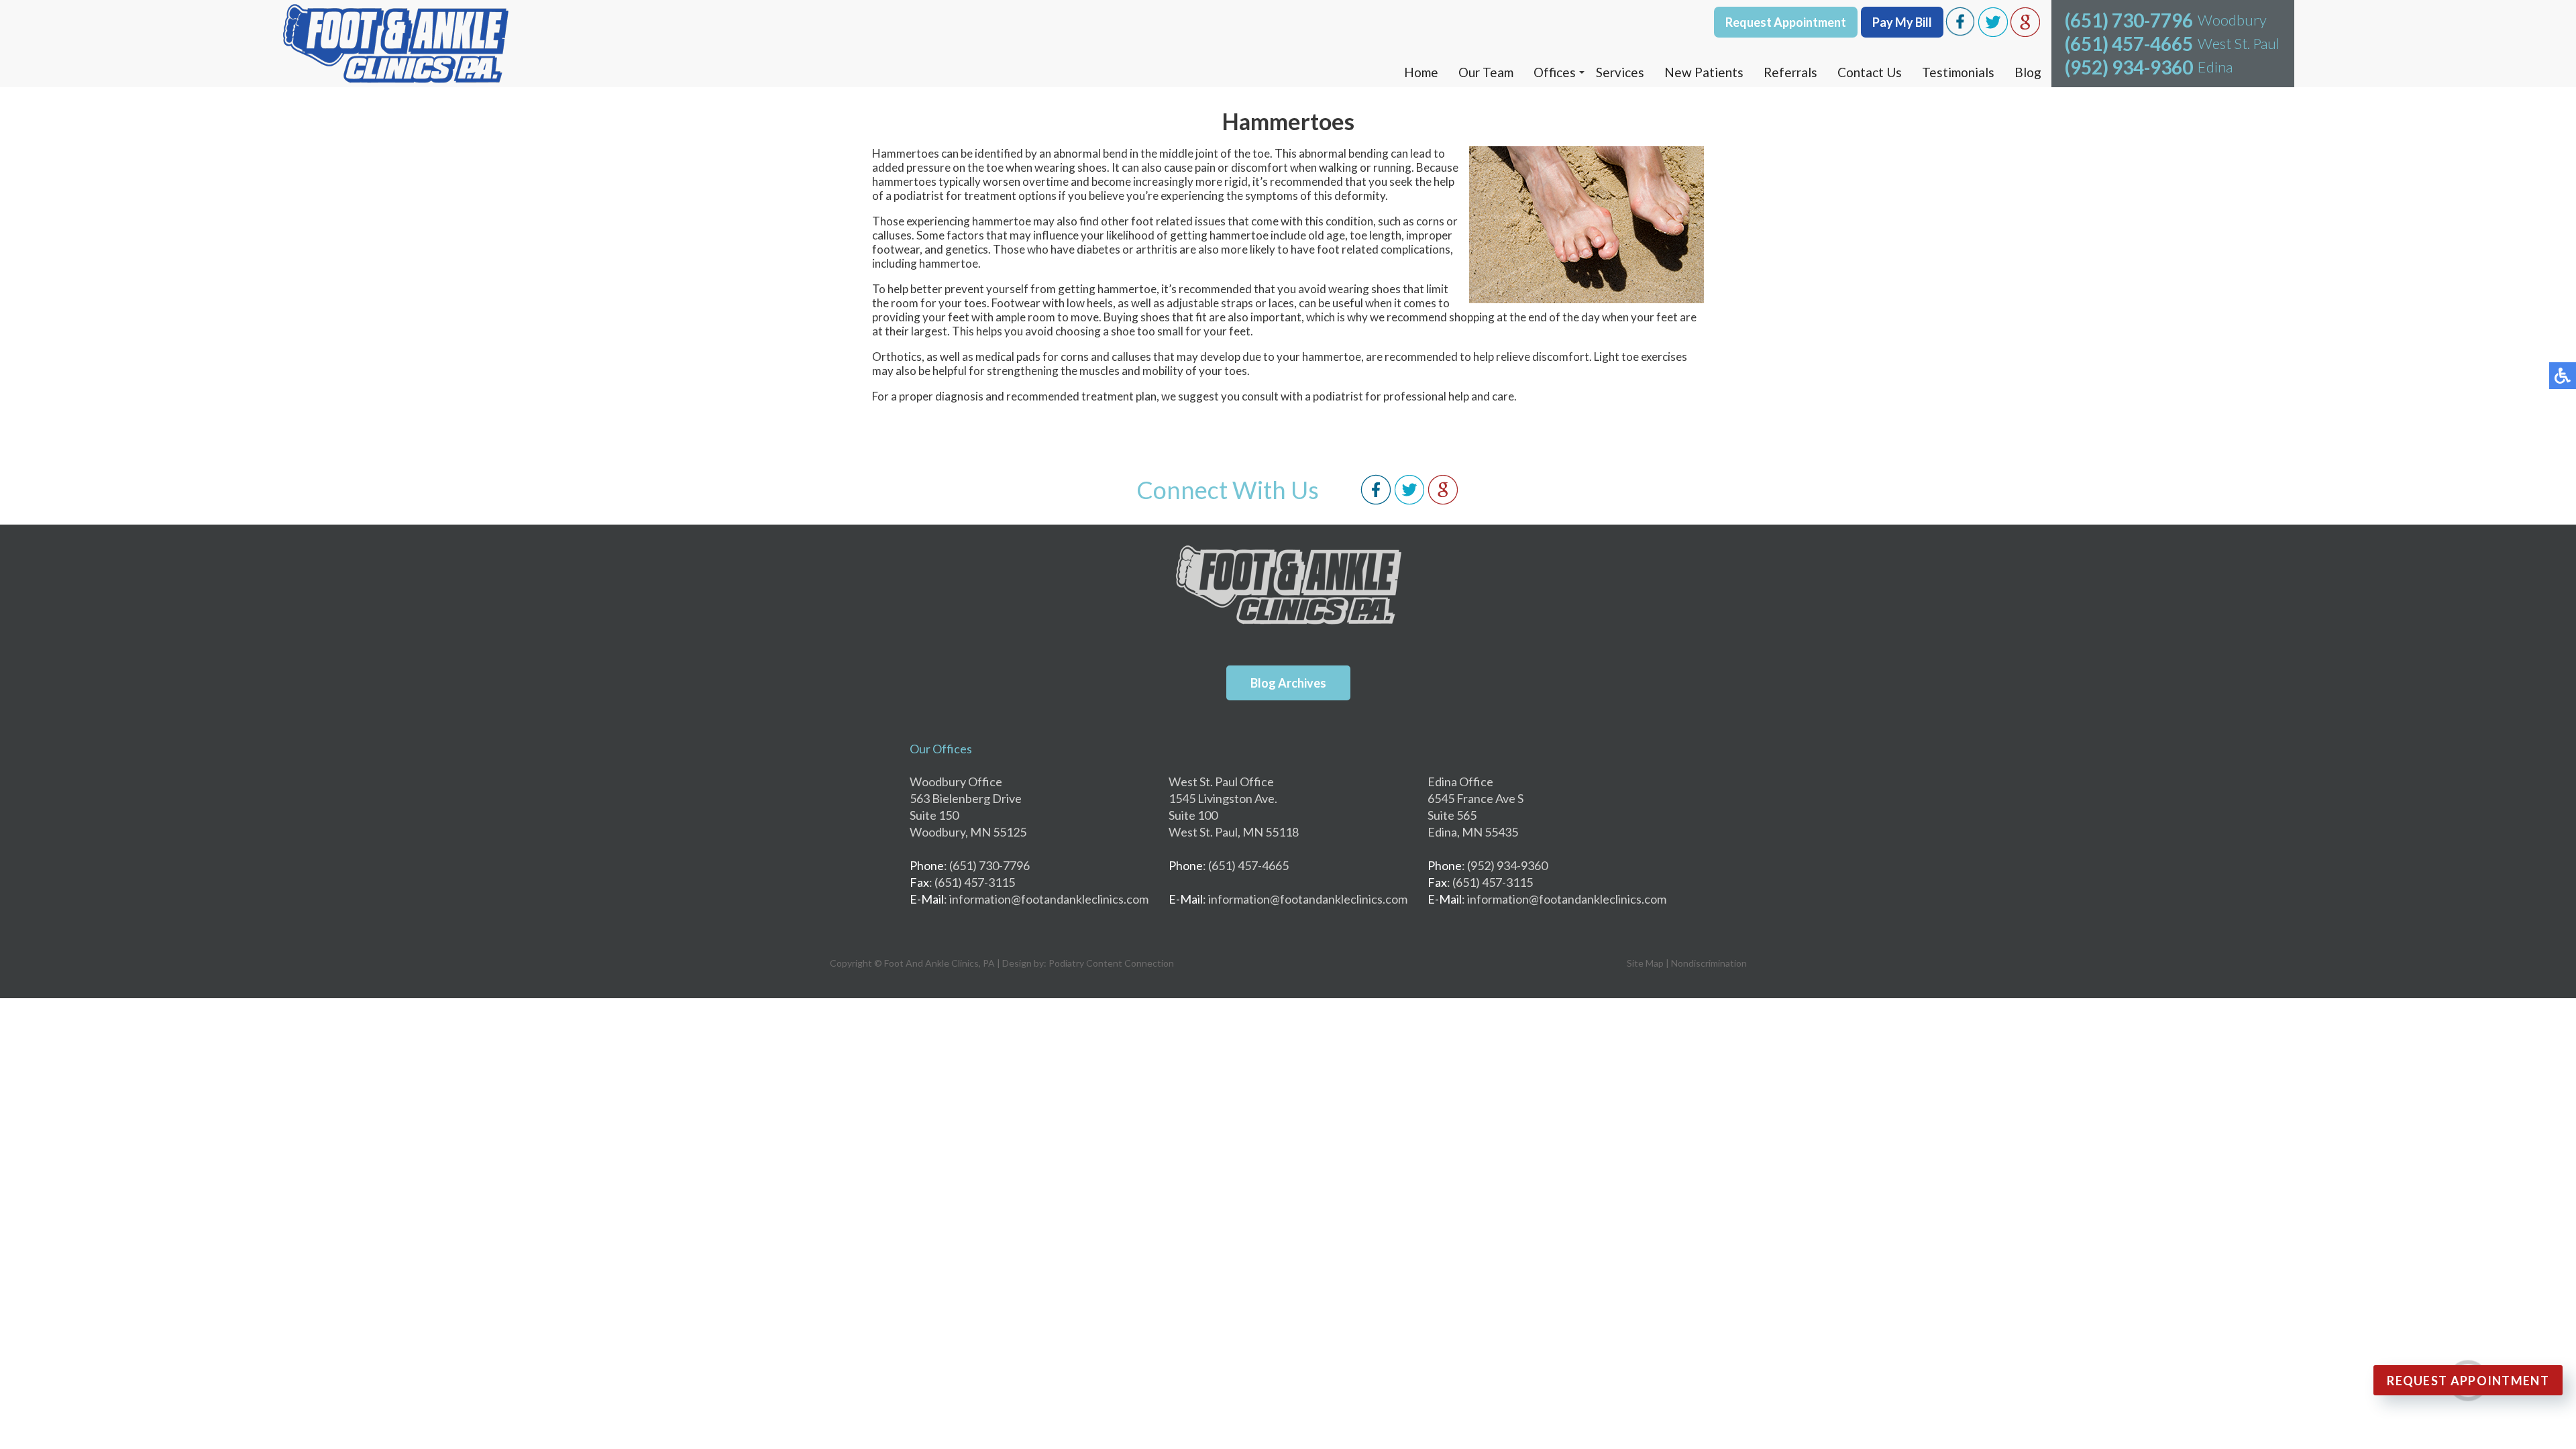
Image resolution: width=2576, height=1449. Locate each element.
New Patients (1704, 72)
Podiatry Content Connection (1111, 963)
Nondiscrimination (1709, 963)
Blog (2028, 72)
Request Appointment (1786, 22)
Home (1421, 72)
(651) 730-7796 (2129, 20)
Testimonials (1958, 72)
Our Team (1486, 72)
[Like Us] (1376, 501)
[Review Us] (1443, 501)
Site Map (1645, 963)
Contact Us (1870, 72)
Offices (1555, 72)
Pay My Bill (1902, 22)
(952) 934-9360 (2129, 67)
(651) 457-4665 (2129, 44)
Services (1620, 72)
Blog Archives (1288, 683)
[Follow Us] (1409, 501)
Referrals (1790, 72)
